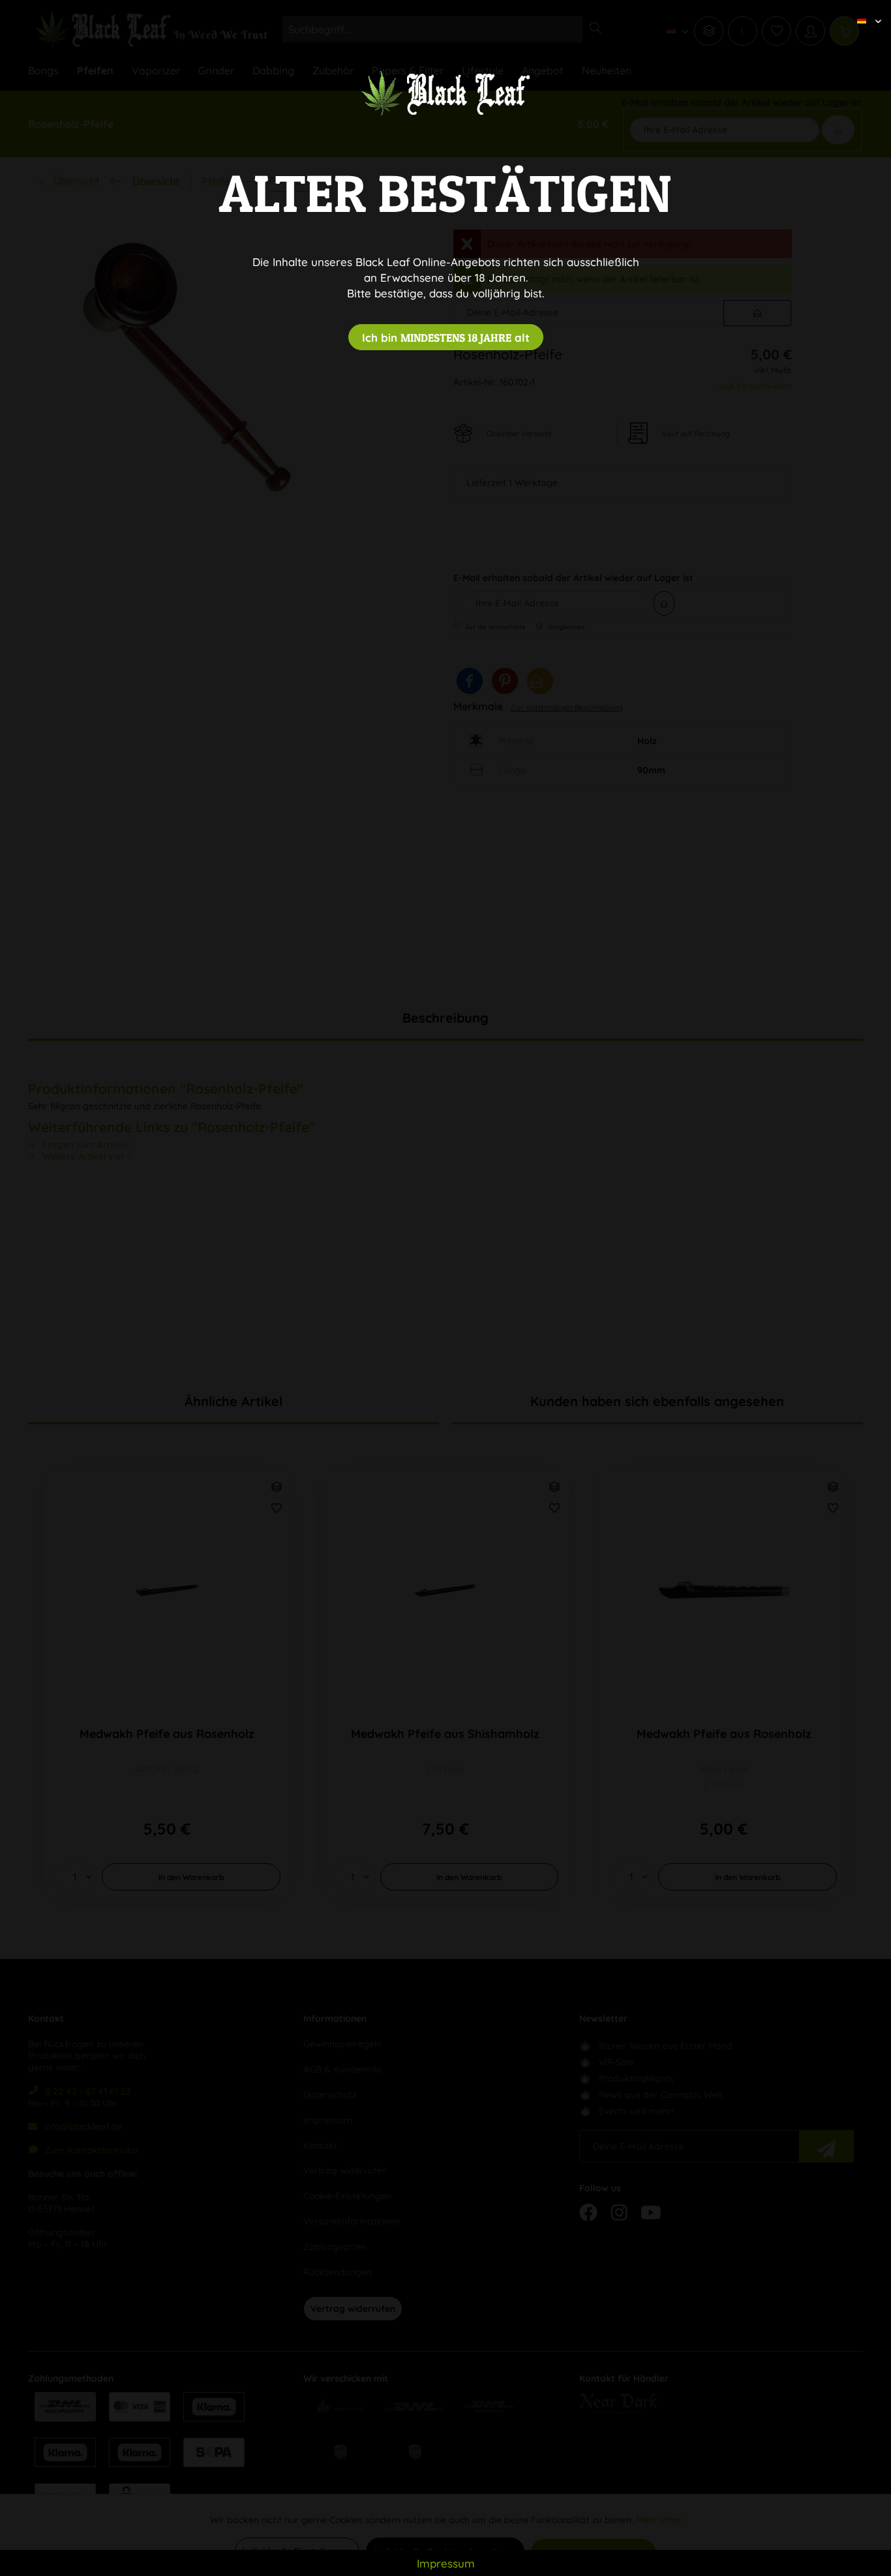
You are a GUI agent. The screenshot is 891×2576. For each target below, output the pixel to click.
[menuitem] (864, 10)
